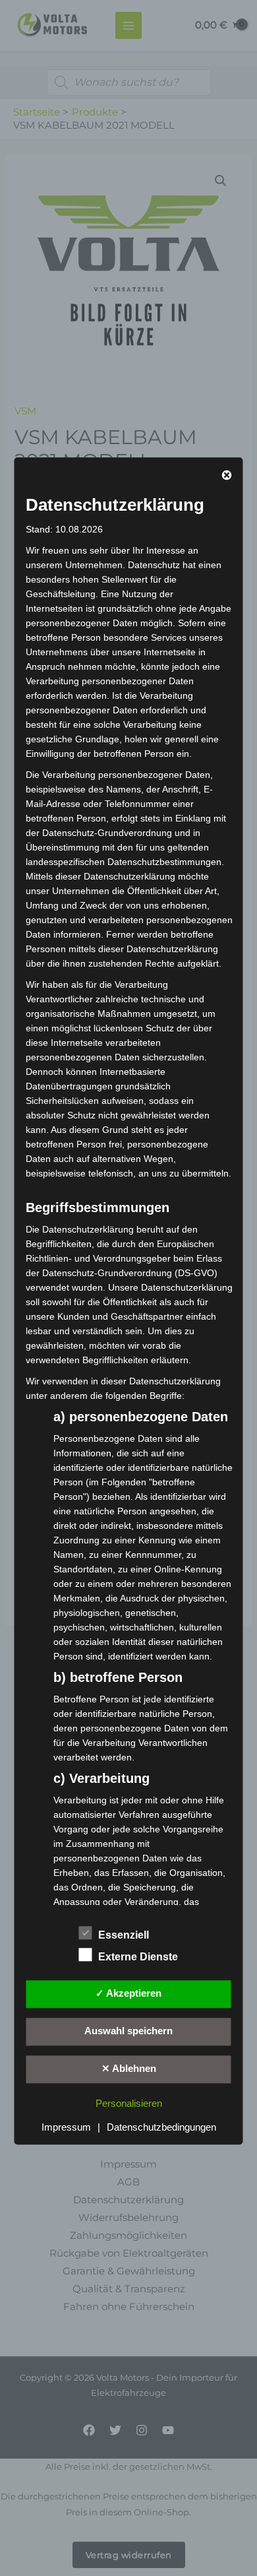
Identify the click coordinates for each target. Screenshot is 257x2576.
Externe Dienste (138, 1957)
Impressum (66, 2127)
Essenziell (124, 1936)
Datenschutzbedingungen (161, 2127)
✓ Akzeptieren (128, 1994)
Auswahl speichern (128, 2032)
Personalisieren (129, 2104)
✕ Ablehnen (129, 2069)
